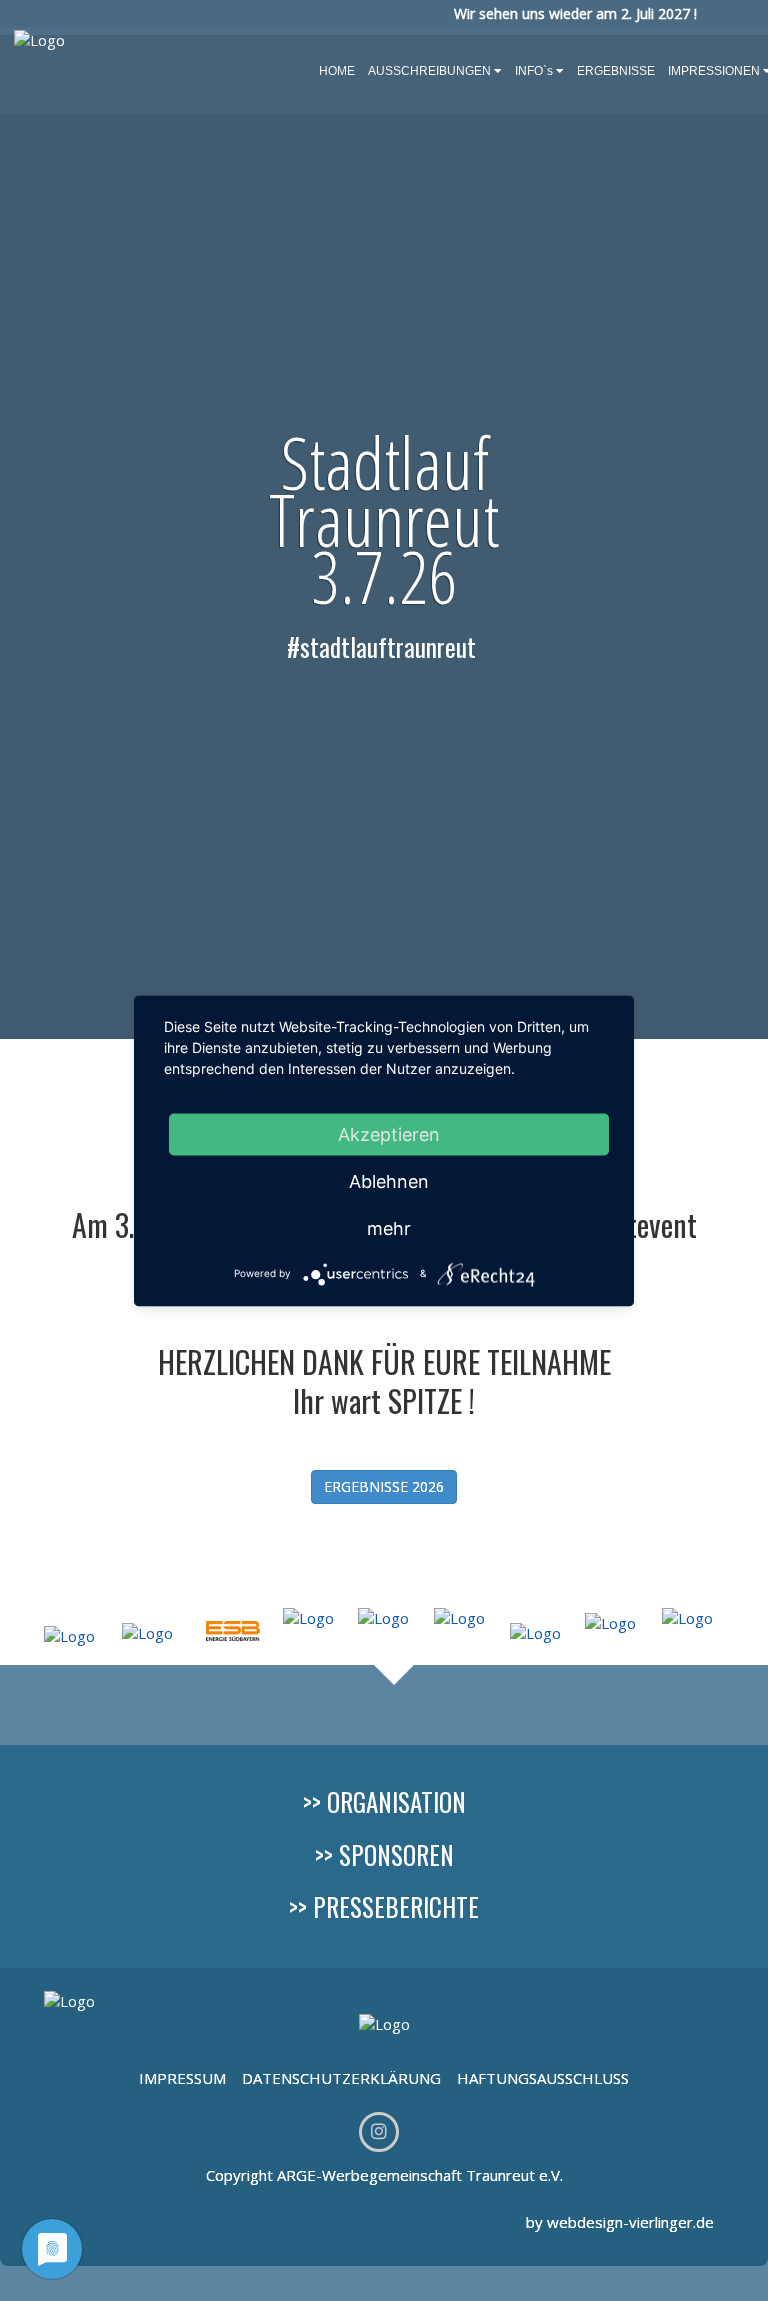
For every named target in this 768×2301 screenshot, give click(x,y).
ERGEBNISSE (616, 71)
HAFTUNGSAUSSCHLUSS (543, 2078)
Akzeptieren (389, 1133)
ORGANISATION (396, 1801)
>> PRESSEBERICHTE (384, 1906)
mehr (389, 1227)
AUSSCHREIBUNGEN (429, 71)
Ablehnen (389, 1180)
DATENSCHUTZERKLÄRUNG (341, 2078)
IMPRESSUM (184, 2078)
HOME (337, 71)
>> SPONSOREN (384, 1854)
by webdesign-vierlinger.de (620, 2222)
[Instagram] (379, 2132)
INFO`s (534, 71)
